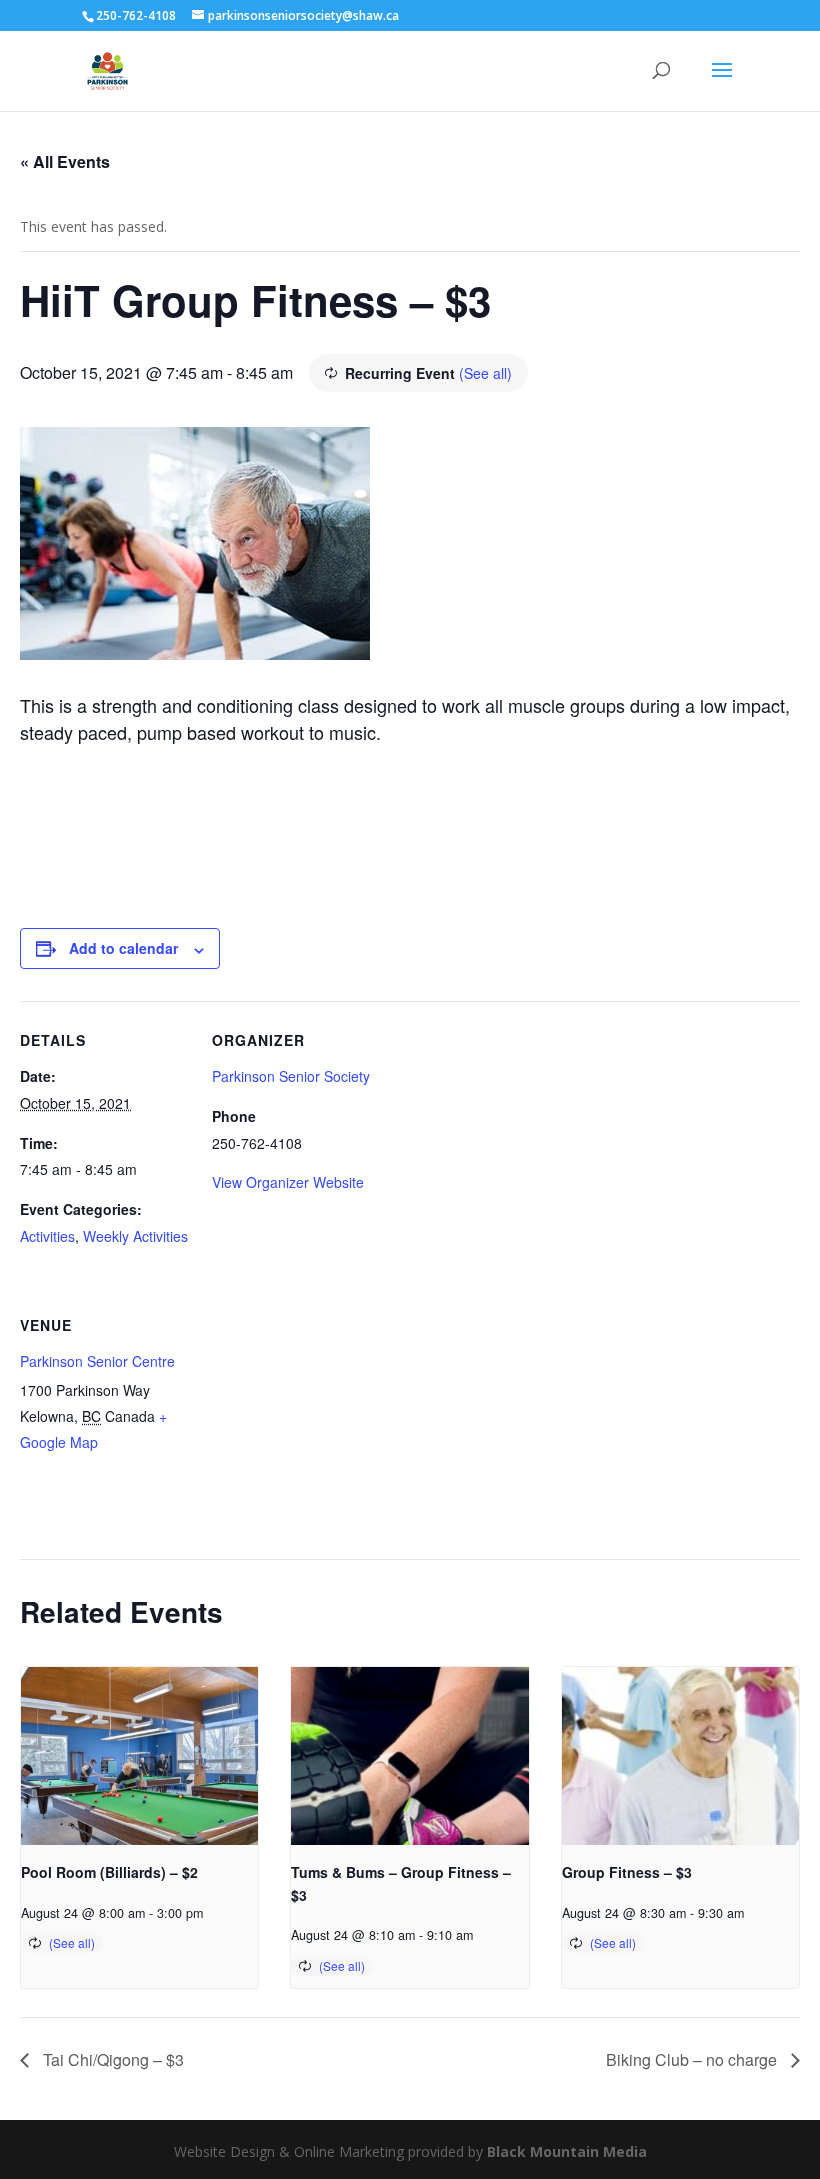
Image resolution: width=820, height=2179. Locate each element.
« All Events (65, 161)
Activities (47, 1236)
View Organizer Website (288, 1182)
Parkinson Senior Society (291, 1076)
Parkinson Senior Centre (97, 1361)
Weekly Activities (135, 1236)
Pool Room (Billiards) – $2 (109, 1872)
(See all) (485, 373)
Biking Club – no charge (693, 2059)
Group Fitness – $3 (627, 1872)
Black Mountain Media (567, 2151)
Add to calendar (123, 948)
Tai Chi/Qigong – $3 (111, 2059)
